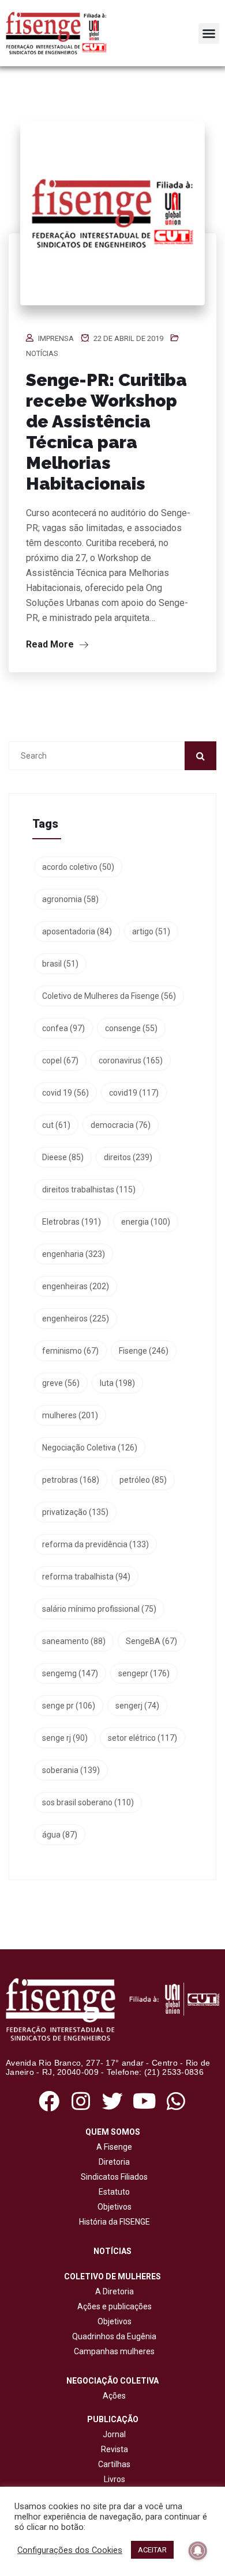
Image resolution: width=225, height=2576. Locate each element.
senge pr (69, 1706)
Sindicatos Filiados (112, 2177)
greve (61, 1383)
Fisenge (144, 1351)
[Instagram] (80, 2101)
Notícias (42, 353)
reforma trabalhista (86, 1577)
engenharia (74, 1254)
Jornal (114, 2434)
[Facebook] (49, 2101)
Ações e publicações (113, 2306)
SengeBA (151, 1641)
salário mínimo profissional (99, 1609)
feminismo (70, 1351)
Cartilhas (114, 2464)
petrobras (71, 1480)
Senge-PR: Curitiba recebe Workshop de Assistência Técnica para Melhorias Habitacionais (106, 432)
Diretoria (112, 2162)
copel (60, 1060)
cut (56, 1125)
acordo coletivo (78, 867)
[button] (209, 33)
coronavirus (131, 1060)
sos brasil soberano (88, 1802)
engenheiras (76, 1286)
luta (117, 1383)
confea (63, 1028)
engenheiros (76, 1319)
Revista (115, 2449)
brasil (60, 964)
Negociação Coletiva (90, 1448)
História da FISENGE (113, 2222)
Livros (115, 2479)
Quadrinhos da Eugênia (112, 2336)
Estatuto (112, 2192)
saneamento (74, 1641)
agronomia (70, 899)
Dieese (63, 1157)
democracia (121, 1125)
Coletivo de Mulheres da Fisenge (109, 996)
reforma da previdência (95, 1544)
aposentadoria (77, 931)
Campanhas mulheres (112, 2351)
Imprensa (56, 338)
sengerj (137, 1706)
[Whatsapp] (176, 2101)
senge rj (65, 1738)
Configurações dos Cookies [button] (70, 2550)
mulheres (70, 1415)
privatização (75, 1512)
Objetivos (113, 2207)
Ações (112, 2396)
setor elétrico (142, 1738)
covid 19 (65, 1093)
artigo (151, 931)
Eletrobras (72, 1222)
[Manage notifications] (198, 2551)
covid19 (134, 1093)
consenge (131, 1028)
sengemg (70, 1673)
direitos (128, 1157)
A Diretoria (113, 2291)
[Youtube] (145, 2101)
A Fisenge (112, 2147)
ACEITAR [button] (152, 2550)
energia (146, 1222)
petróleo (143, 1480)
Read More (51, 644)
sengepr (144, 1673)
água (60, 1835)
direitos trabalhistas (89, 1189)
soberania (71, 1770)
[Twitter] (112, 2101)
